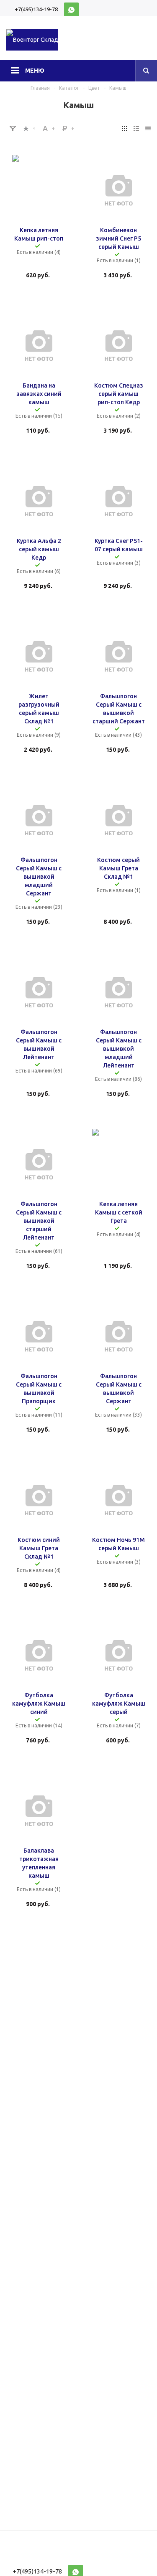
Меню (35, 71)
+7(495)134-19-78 (36, 9)
